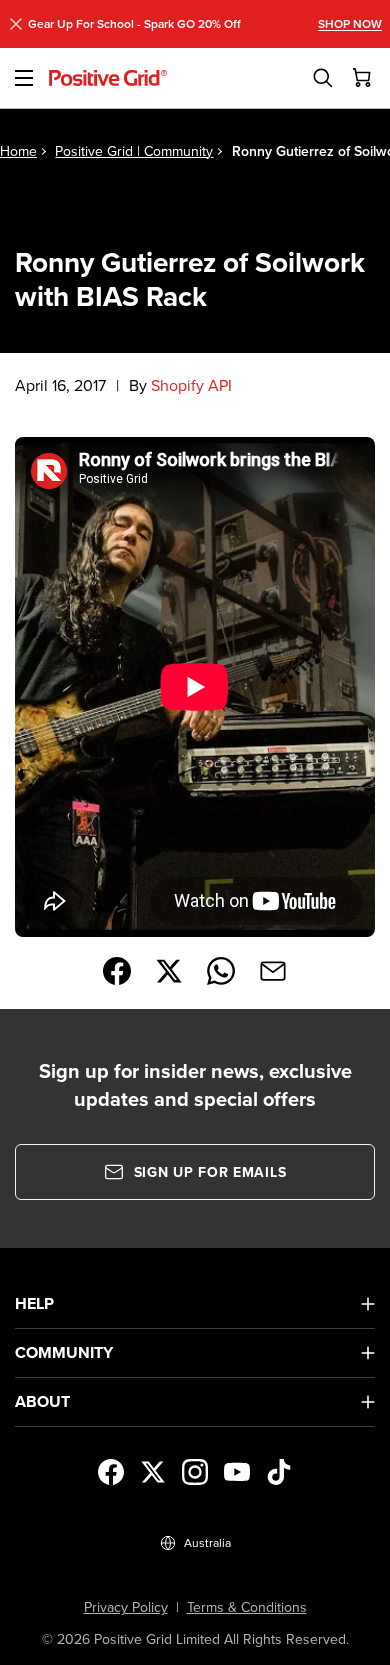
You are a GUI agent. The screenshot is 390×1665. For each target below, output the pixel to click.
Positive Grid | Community (134, 151)
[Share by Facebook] (117, 971)
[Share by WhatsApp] (221, 971)
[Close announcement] (16, 24)
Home (18, 151)
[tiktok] (279, 1472)
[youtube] (237, 1472)
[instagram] (195, 1472)
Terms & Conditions (247, 1607)
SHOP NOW (350, 24)
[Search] (323, 78)
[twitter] (153, 1472)
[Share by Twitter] (169, 971)
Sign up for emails (210, 1172)
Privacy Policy (126, 1607)
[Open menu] (24, 78)
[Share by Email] (273, 971)
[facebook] (111, 1472)
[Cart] (363, 78)
